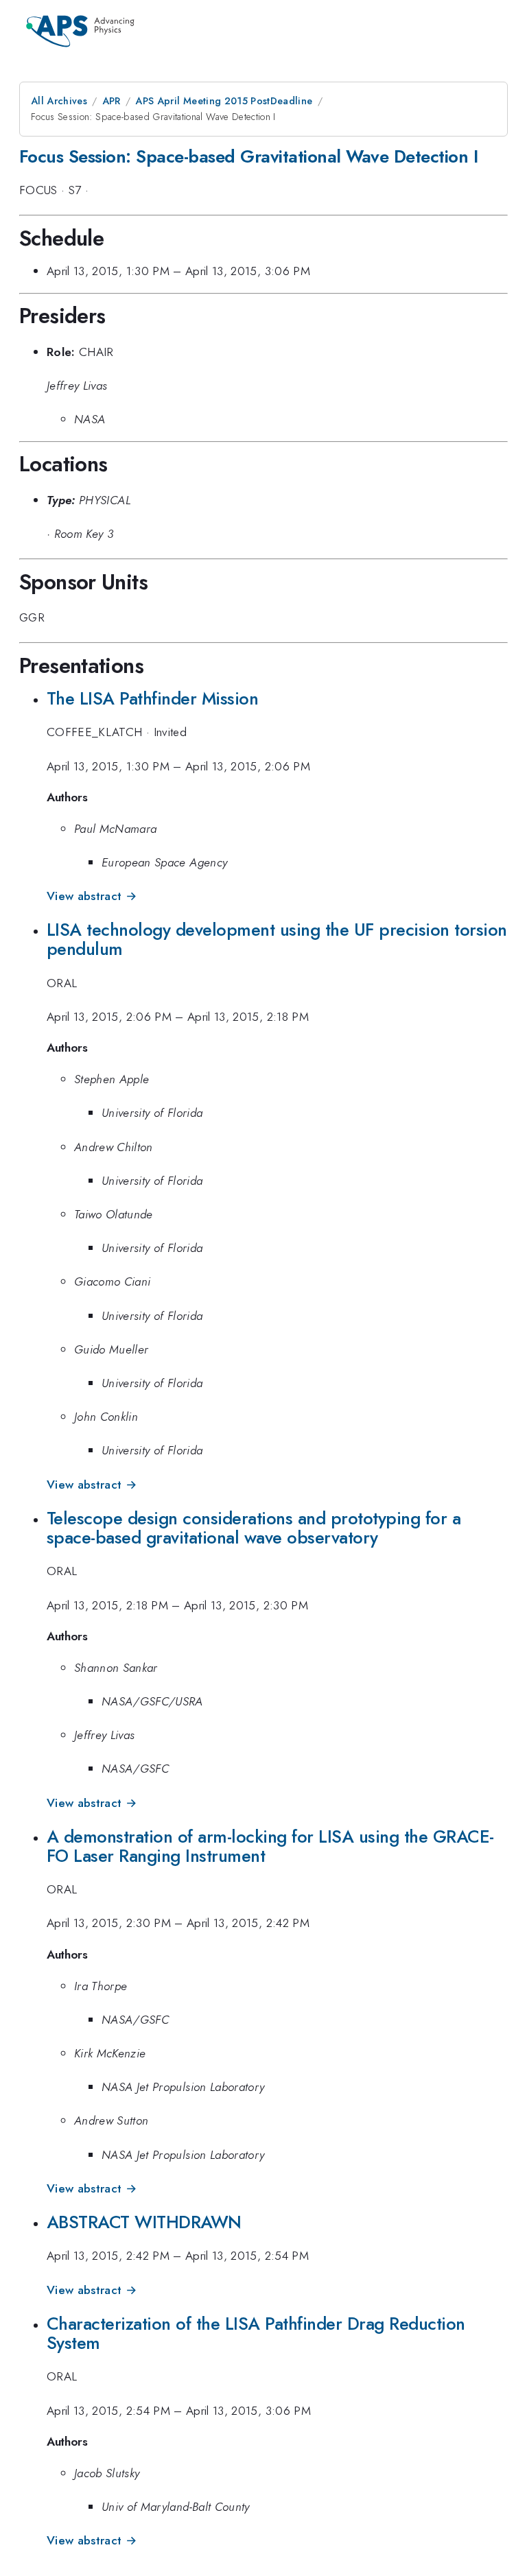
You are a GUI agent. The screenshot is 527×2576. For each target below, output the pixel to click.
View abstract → (92, 896)
